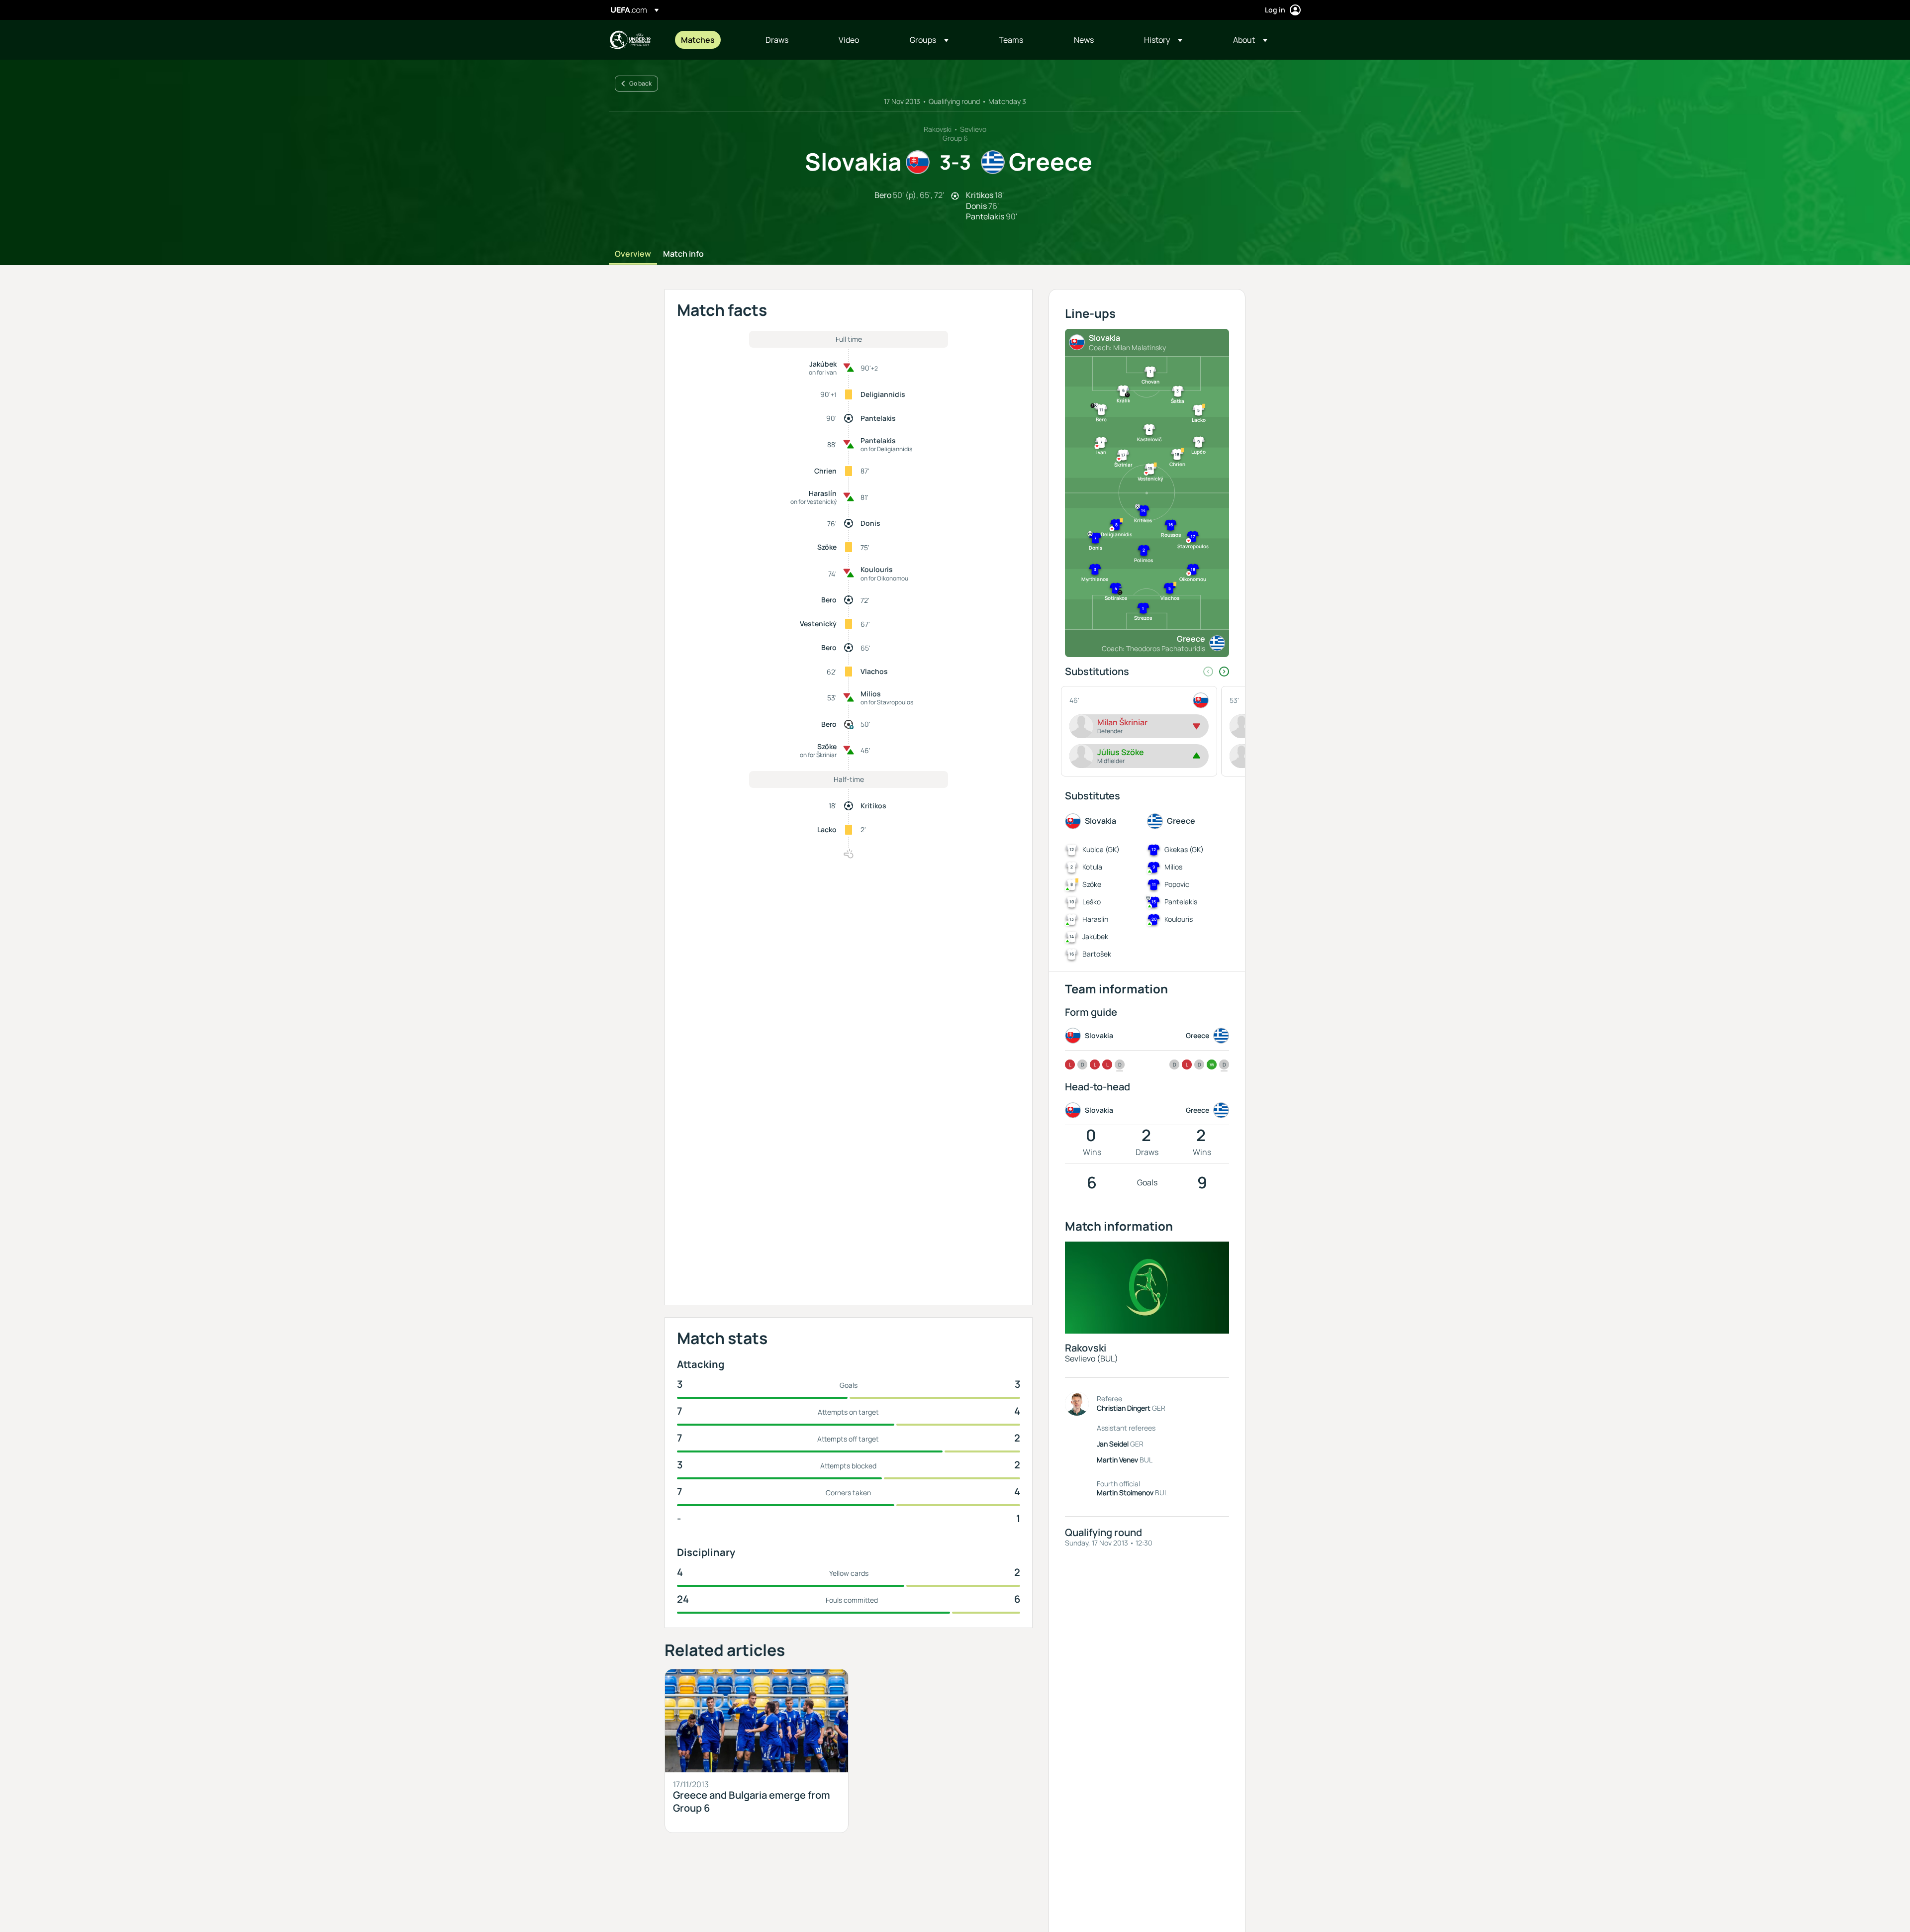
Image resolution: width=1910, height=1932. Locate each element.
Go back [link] (640, 83)
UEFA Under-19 (630, 40)
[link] (698, 40)
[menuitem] (711, 40)
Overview (633, 254)
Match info (683, 254)
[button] (929, 40)
